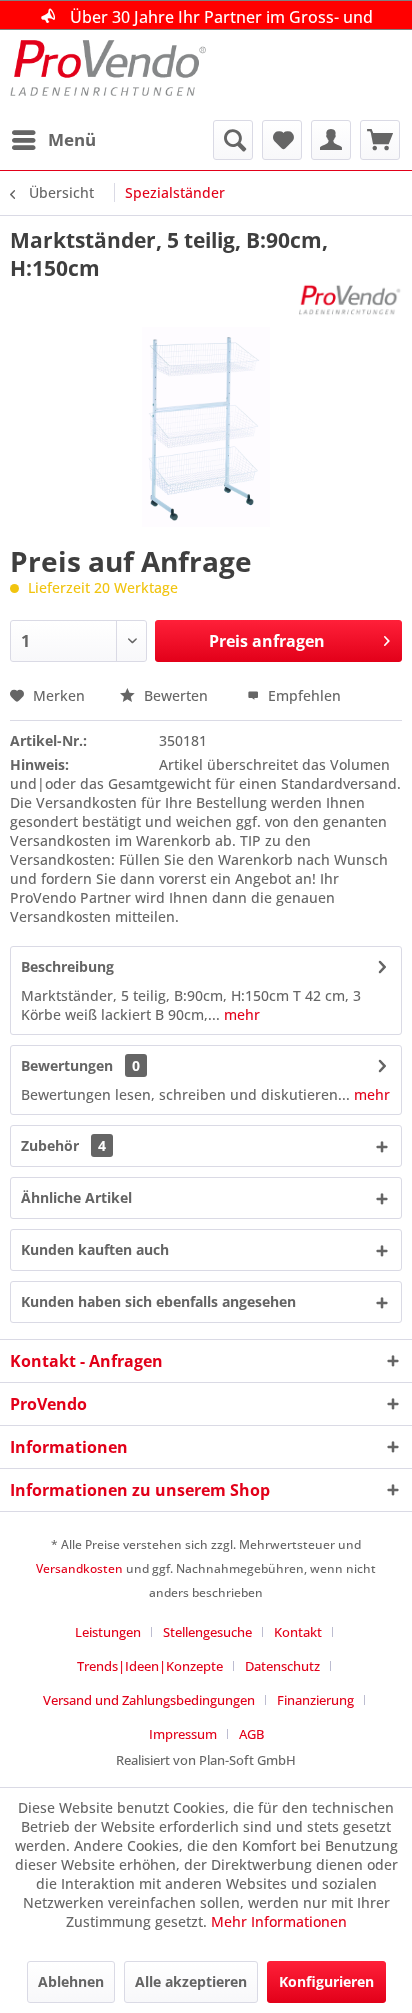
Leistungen (108, 1632)
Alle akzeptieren (191, 1981)
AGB (251, 1734)
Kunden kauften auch (95, 1249)
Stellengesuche (207, 1632)
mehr (240, 1014)
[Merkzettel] (282, 140)
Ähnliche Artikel (76, 1197)
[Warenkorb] (380, 140)
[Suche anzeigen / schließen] (233, 140)
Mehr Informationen (279, 1921)
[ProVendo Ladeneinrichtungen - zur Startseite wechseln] (108, 75)
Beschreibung (67, 966)
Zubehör (63, 1145)
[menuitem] (53, 140)
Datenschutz (282, 1666)
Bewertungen (67, 1065)
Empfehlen (302, 695)
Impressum (183, 1734)
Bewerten (176, 695)
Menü (72, 139)
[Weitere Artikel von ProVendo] (350, 299)
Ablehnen (71, 1981)
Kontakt (298, 1632)
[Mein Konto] (331, 140)
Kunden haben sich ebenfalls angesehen (158, 1301)
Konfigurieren (326, 1981)
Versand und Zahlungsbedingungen (149, 1700)
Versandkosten (79, 1568)
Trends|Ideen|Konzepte (150, 1666)
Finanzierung (315, 1700)
